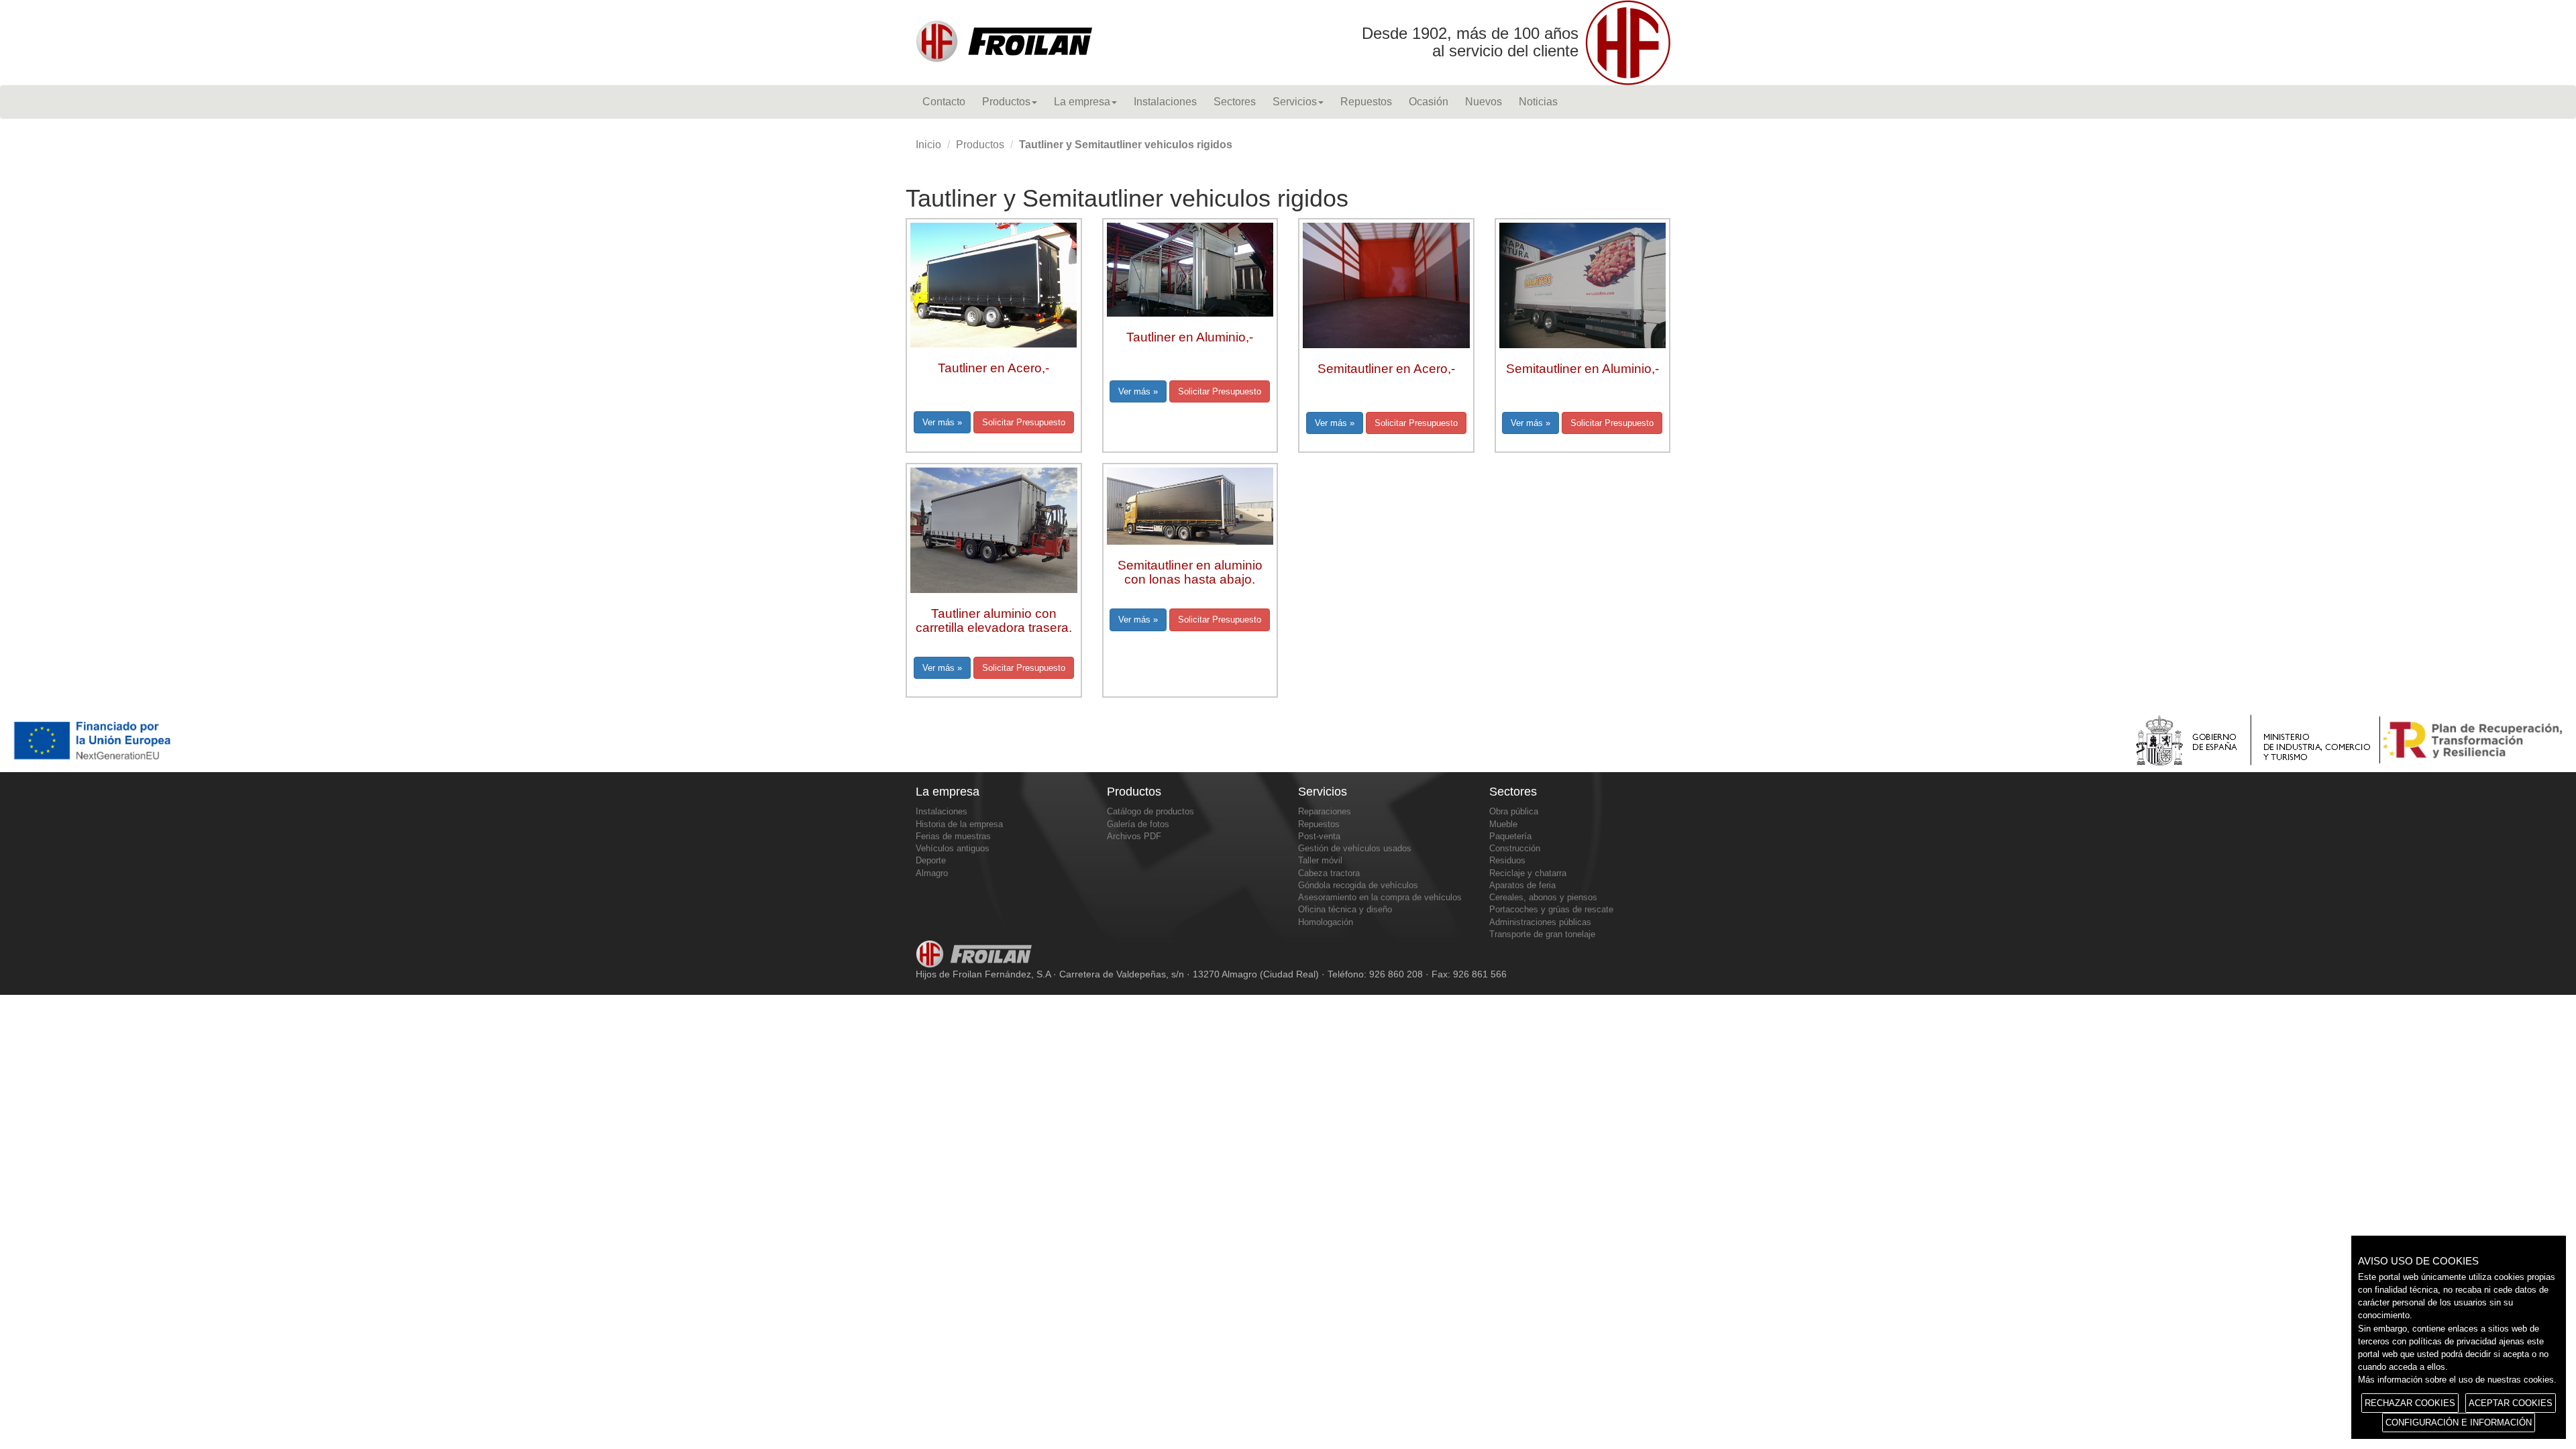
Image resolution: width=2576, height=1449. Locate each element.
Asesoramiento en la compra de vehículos (1380, 897)
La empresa (1082, 102)
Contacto (944, 102)
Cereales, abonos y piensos (1543, 897)
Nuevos (1484, 102)
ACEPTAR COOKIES (2511, 1403)
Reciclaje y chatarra (1528, 873)
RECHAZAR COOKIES (2410, 1403)
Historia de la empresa (959, 824)
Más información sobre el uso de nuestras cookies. (2457, 1380)
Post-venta (1319, 836)
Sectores (1235, 102)
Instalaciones (1165, 102)
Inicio (928, 145)
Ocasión (1429, 102)
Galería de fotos (1138, 824)
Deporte (931, 860)
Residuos (1507, 860)
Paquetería (1510, 836)
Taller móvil (1320, 860)
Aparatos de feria (1522, 885)
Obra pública (1514, 811)
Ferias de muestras (953, 836)
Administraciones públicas (1540, 922)
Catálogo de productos (1150, 811)
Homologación (1326, 922)
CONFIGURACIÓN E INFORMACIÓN (2459, 1423)
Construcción (1515, 848)
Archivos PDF (1134, 836)
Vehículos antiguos (953, 848)
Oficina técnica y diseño (1345, 909)
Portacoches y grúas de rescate (1551, 909)
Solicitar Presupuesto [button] (1024, 422)
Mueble (1503, 824)
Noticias (1538, 102)
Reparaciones (1325, 811)
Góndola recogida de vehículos (1358, 885)
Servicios (1295, 102)
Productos (1006, 102)
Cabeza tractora (1329, 873)
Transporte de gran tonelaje (1542, 934)
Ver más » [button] (942, 422)
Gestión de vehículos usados (1355, 848)
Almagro (932, 873)
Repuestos (1366, 102)
